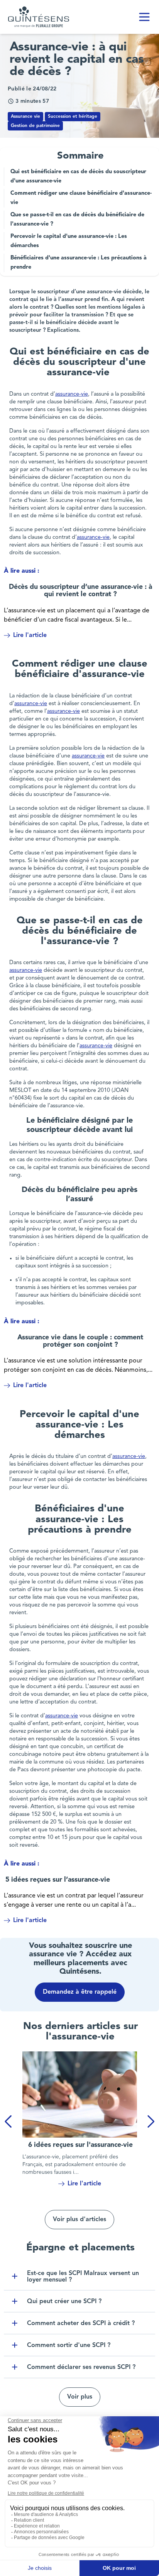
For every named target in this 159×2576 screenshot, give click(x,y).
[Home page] (39, 17)
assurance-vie (72, 394)
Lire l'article (30, 635)
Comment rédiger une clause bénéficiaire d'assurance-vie (81, 198)
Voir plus (80, 2397)
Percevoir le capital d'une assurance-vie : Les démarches (69, 241)
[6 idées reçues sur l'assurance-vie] (80, 2095)
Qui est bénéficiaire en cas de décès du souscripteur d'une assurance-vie (78, 176)
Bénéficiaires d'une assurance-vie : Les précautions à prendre (79, 263)
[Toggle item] (15, 2276)
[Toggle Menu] (144, 17)
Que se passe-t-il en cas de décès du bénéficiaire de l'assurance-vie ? (77, 220)
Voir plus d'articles (79, 2220)
